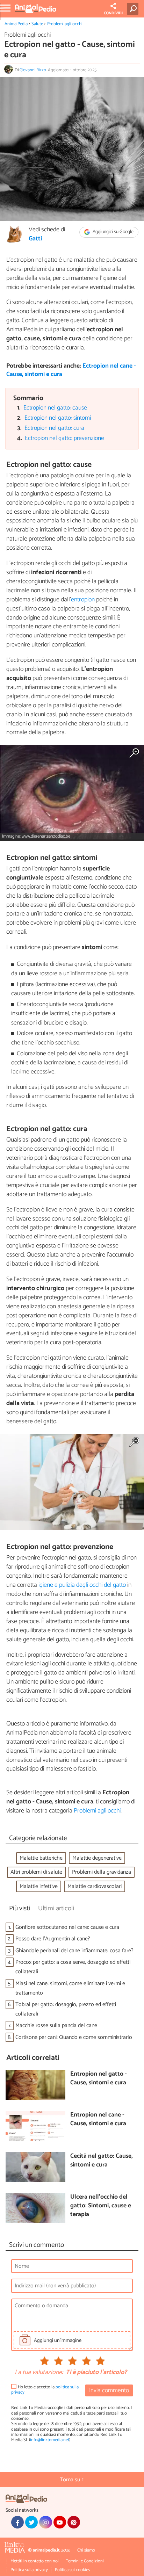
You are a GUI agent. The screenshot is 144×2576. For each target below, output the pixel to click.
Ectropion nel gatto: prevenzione (64, 438)
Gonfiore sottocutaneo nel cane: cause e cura (67, 1927)
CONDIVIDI (113, 13)
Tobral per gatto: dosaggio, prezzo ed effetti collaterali (66, 2009)
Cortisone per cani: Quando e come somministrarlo (74, 2037)
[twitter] (31, 2522)
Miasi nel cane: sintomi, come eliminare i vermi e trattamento (70, 1988)
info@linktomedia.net (50, 2440)
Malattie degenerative (97, 1858)
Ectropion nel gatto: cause (55, 408)
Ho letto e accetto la (45, 2390)
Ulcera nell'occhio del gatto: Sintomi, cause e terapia (101, 2206)
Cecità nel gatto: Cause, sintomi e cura (102, 2161)
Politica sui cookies (72, 2570)
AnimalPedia (16, 24)
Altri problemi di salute (36, 1872)
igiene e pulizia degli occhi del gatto (81, 1585)
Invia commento (109, 2391)
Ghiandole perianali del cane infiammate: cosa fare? (74, 1951)
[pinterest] (74, 2522)
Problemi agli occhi (65, 24)
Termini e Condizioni (85, 2561)
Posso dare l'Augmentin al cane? (53, 1939)
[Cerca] (134, 9)
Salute (37, 24)
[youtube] (60, 2522)
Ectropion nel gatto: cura (54, 428)
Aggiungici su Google (113, 232)
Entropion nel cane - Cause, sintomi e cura (98, 2119)
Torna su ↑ (72, 2480)
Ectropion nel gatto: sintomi (58, 418)
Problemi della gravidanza (102, 1872)
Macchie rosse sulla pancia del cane (56, 2025)
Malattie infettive (39, 1886)
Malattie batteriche (41, 1858)
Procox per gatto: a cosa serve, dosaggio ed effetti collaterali (73, 1967)
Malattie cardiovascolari (95, 1886)
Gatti (35, 239)
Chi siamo (86, 2550)
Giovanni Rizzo (33, 70)
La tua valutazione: (39, 2373)
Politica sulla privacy (29, 2570)
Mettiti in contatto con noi (35, 2561)
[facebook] (17, 2522)
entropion (83, 600)
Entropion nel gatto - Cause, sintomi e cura (99, 2079)
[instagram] (45, 2522)
